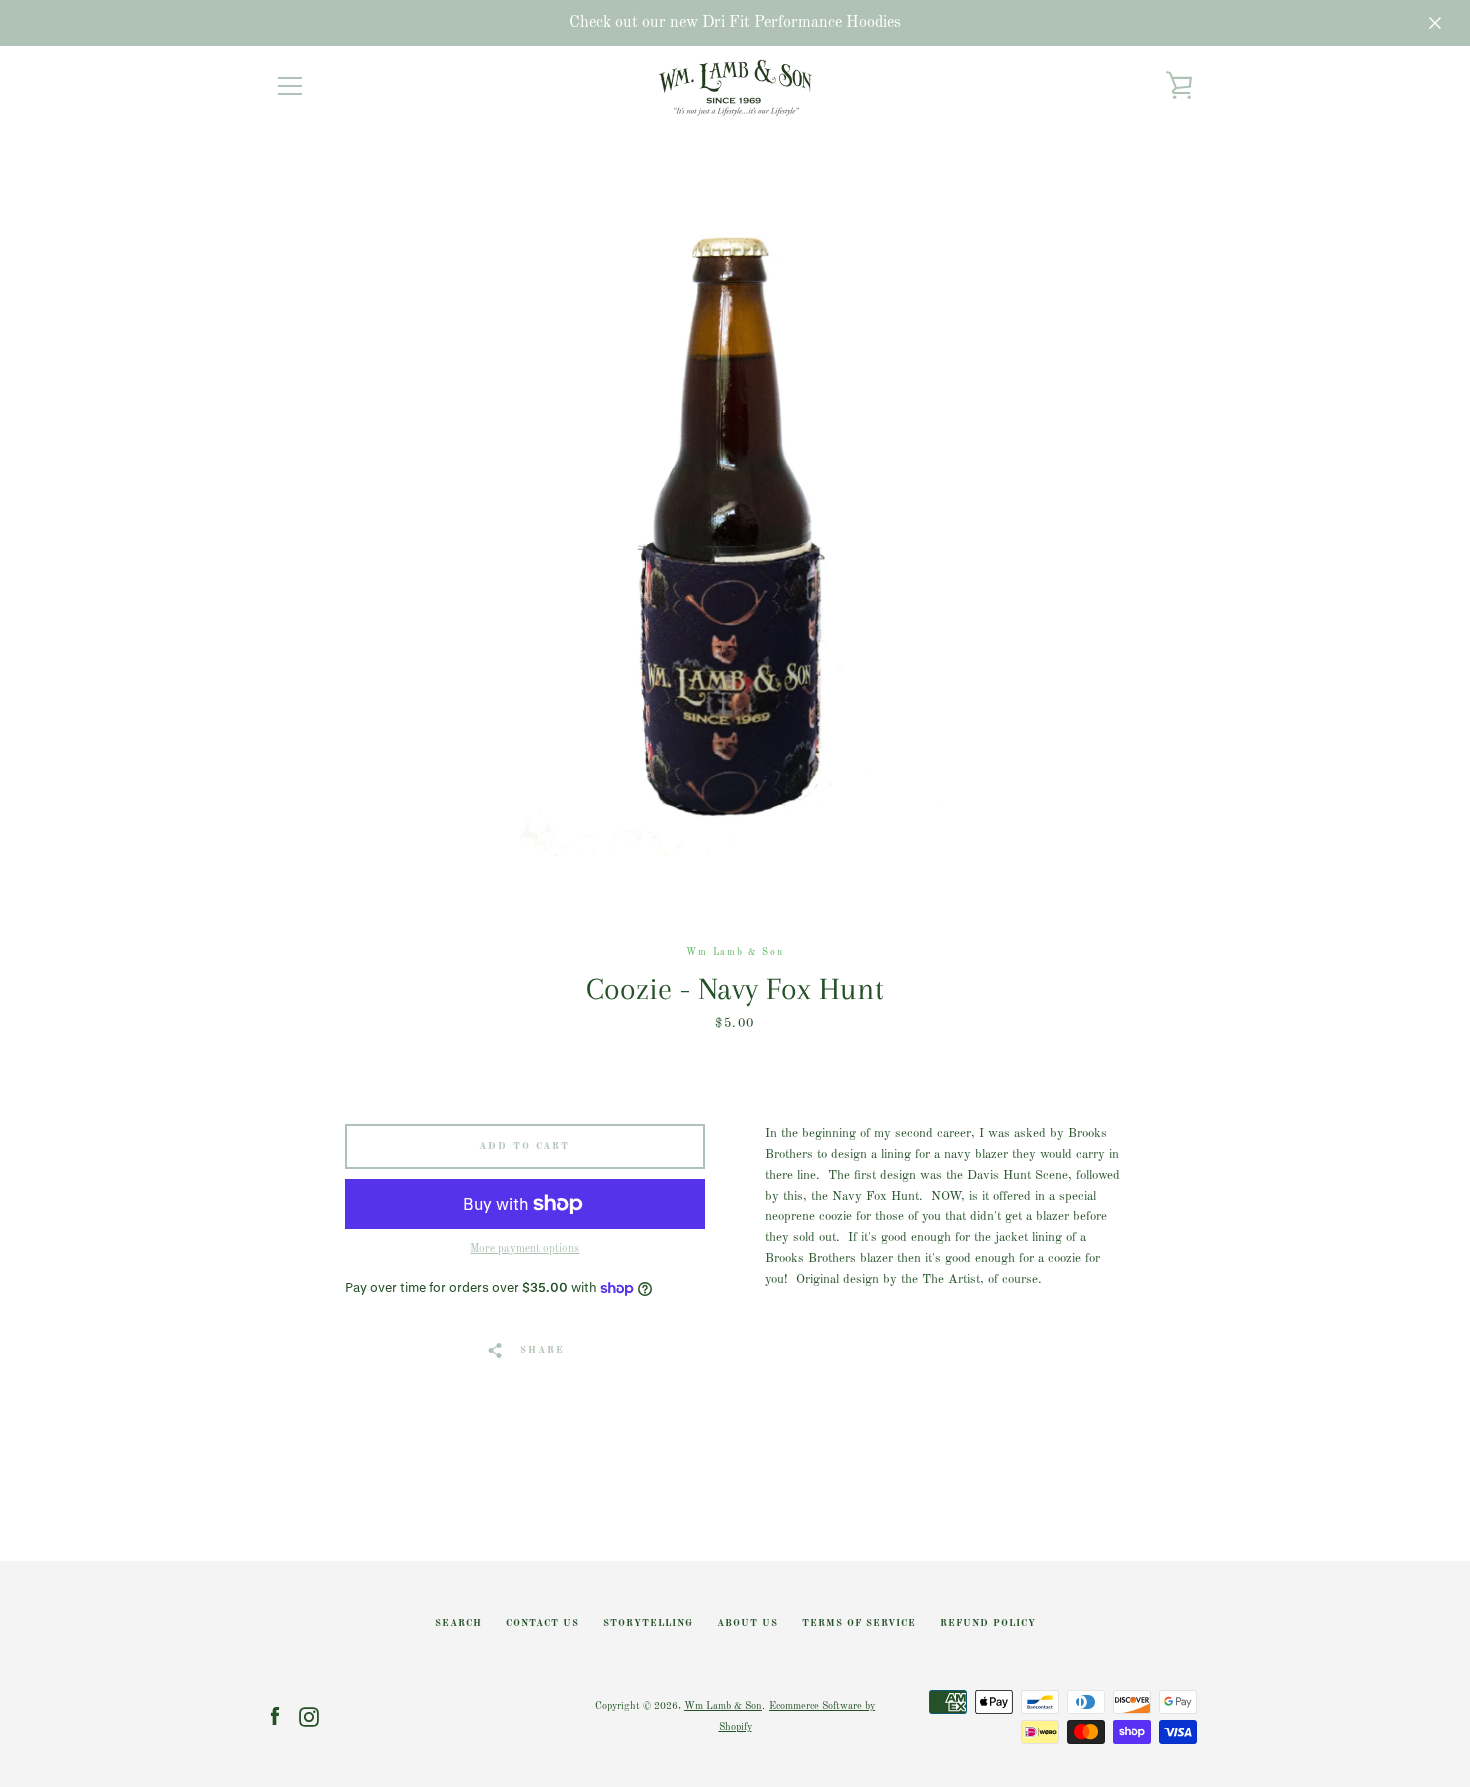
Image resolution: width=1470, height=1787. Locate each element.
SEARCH (458, 1623)
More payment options (524, 1249)
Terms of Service (859, 1623)
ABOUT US (747, 1623)
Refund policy (988, 1623)
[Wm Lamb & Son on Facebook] (275, 1716)
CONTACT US (542, 1623)
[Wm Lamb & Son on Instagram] (309, 1716)
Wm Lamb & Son (723, 1706)
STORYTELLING (648, 1623)
